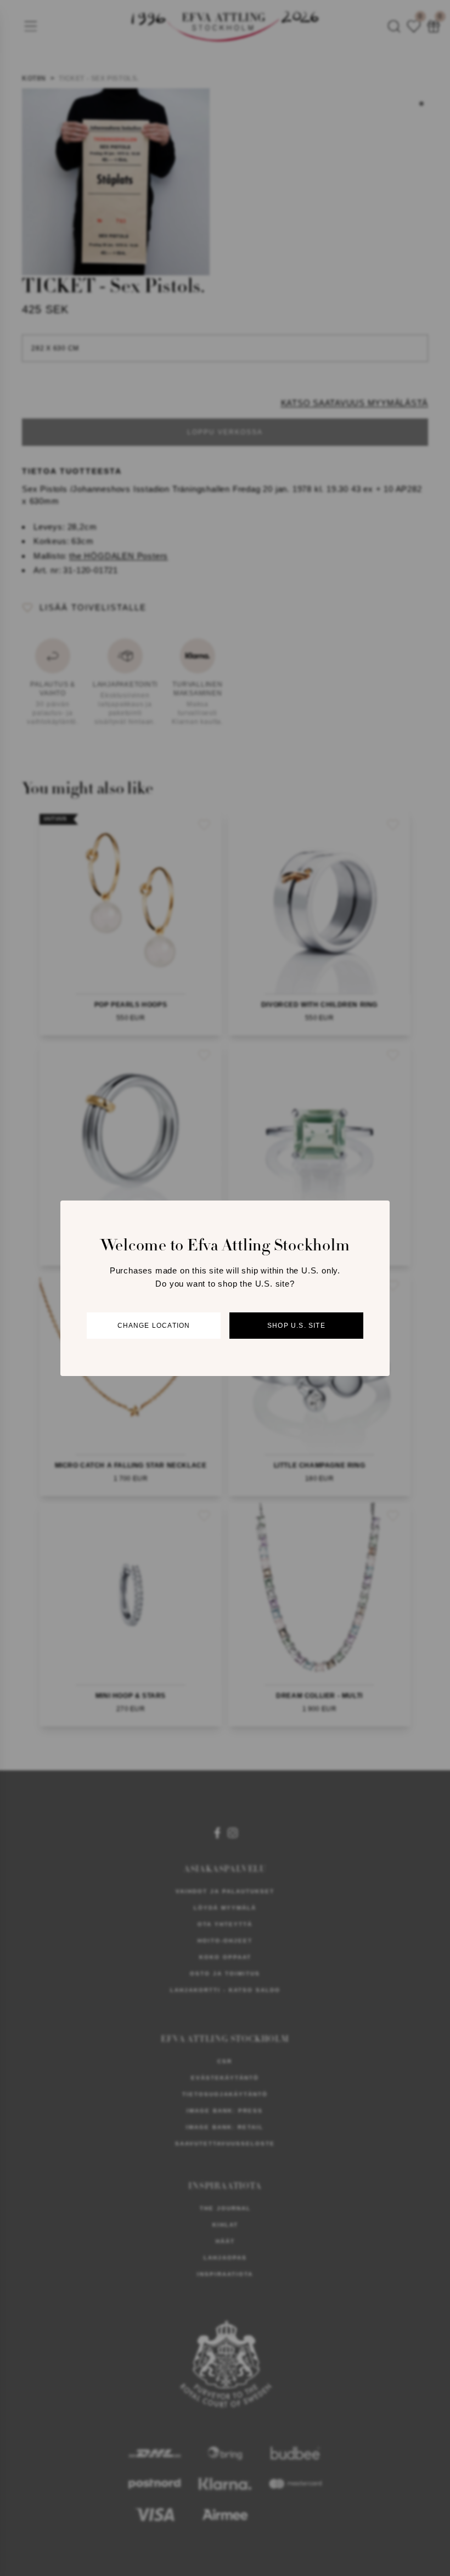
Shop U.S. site (296, 1326)
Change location (154, 1326)
